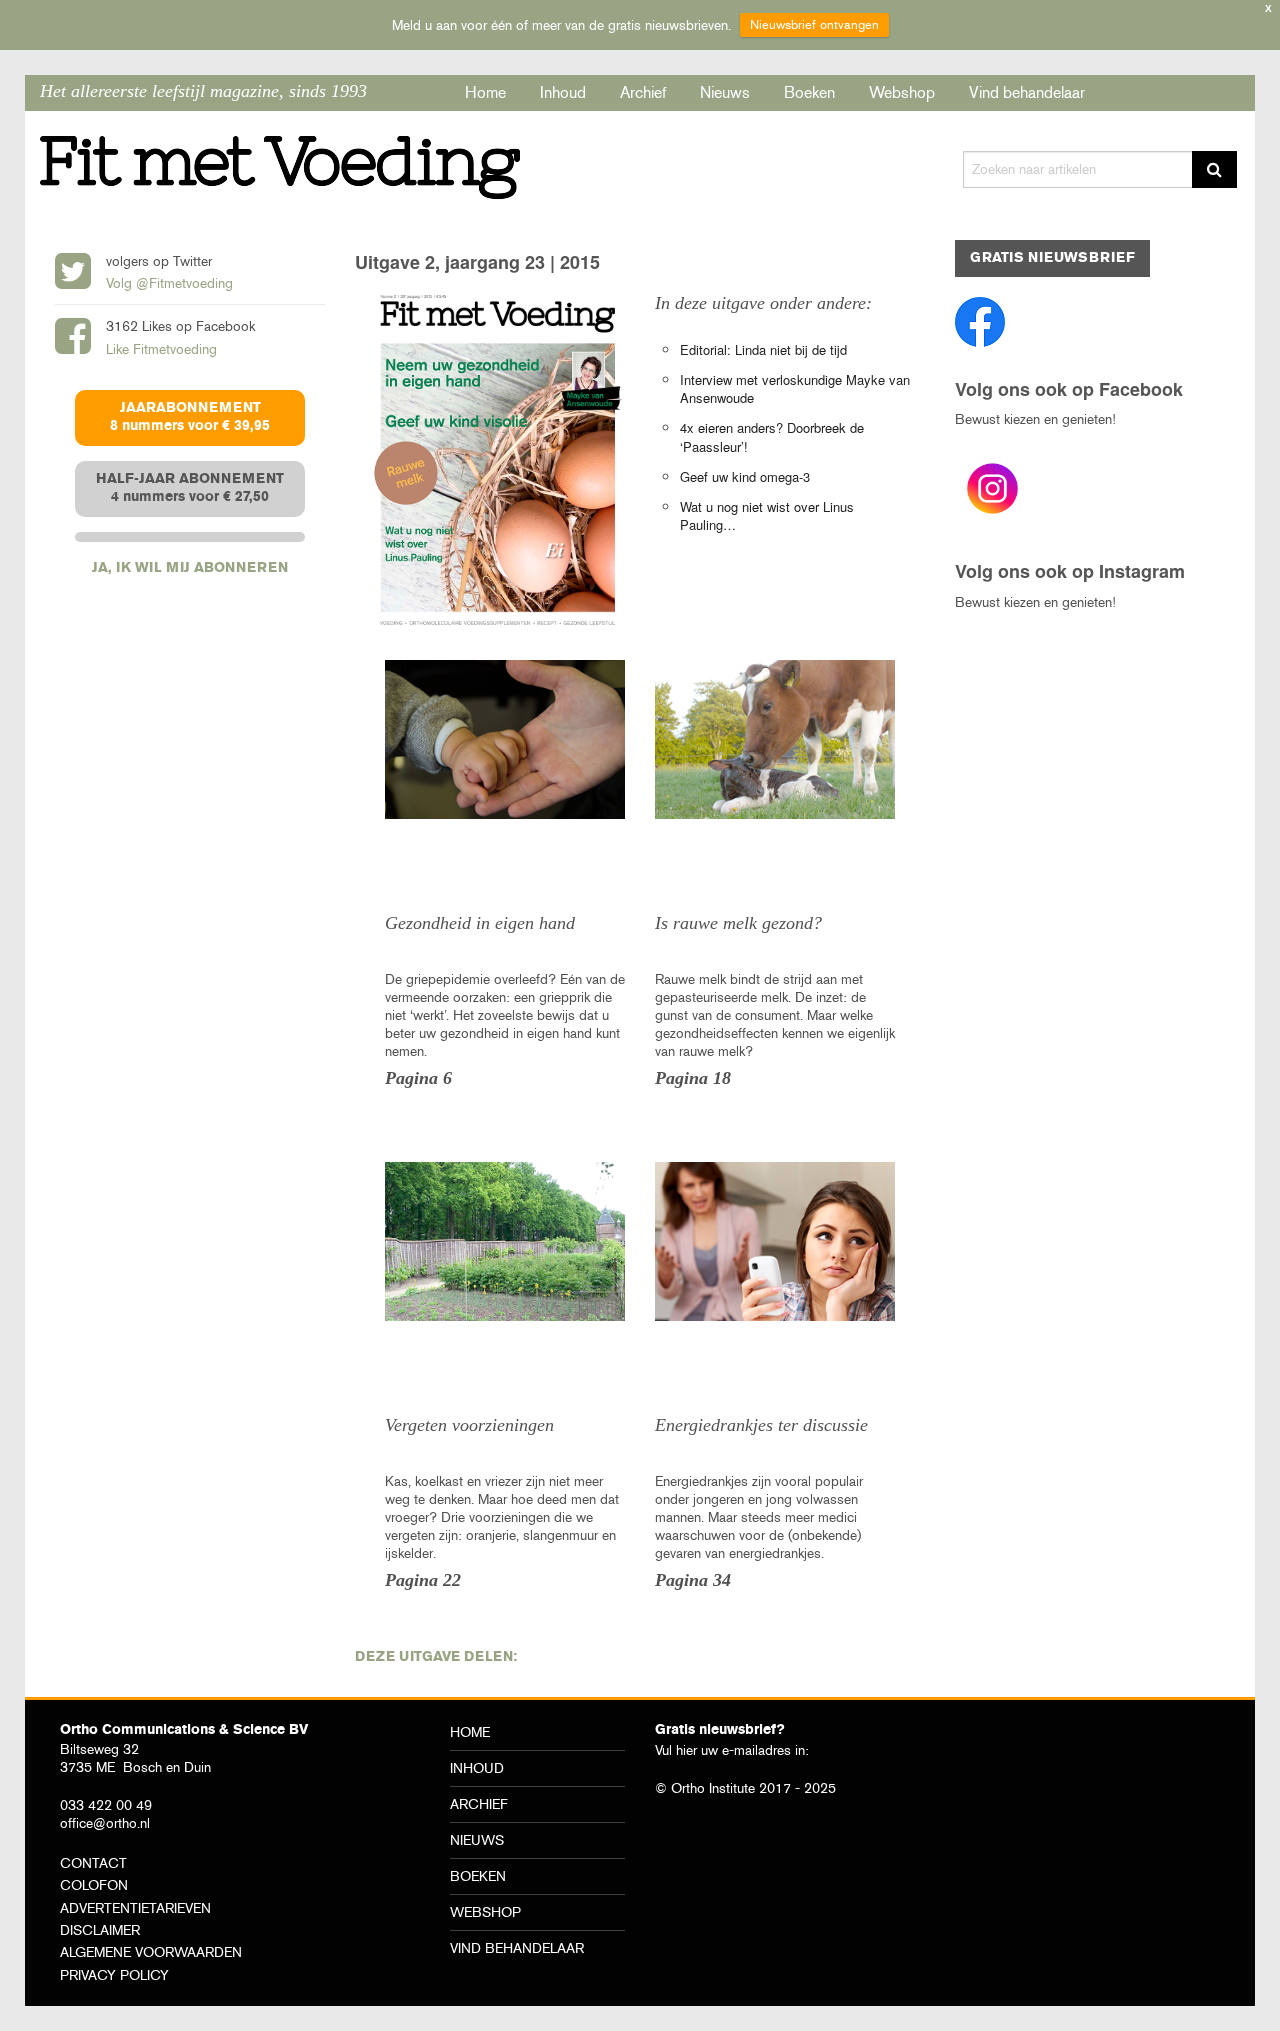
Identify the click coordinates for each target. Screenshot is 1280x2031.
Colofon (94, 1885)
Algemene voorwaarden (151, 1952)
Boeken (809, 92)
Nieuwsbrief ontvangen (814, 24)
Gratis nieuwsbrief (1052, 258)
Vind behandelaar (1027, 92)
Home (485, 92)
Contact (93, 1863)
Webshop (902, 92)
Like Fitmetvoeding (161, 349)
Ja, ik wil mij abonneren (190, 568)
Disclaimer (100, 1930)
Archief (643, 92)
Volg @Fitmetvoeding (169, 283)
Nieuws (725, 92)
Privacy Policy (114, 1975)
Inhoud (563, 92)
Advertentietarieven (135, 1908)
